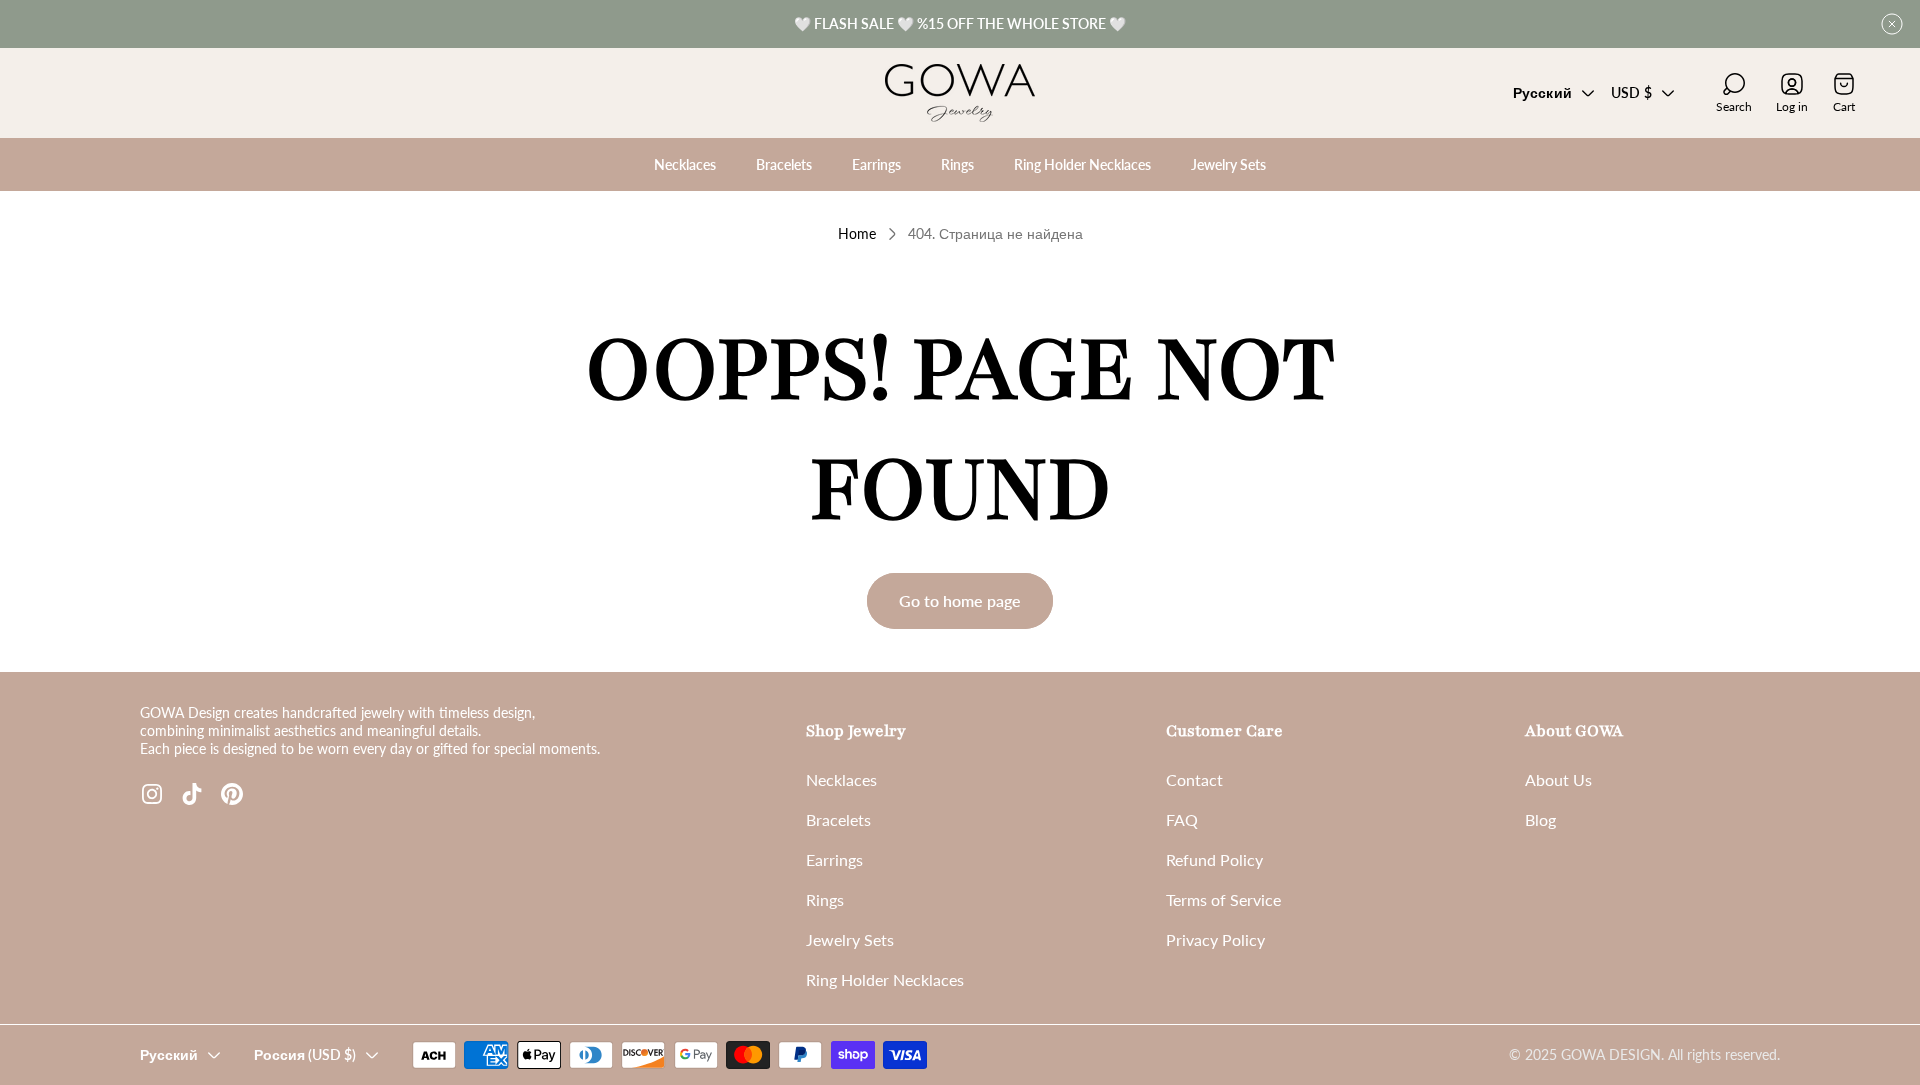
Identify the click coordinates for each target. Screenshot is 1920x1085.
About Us (1558, 779)
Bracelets (838, 819)
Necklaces (841, 779)
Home (857, 233)
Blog (1540, 819)
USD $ (1631, 92)
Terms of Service (1223, 899)
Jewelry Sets (850, 939)
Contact (1194, 779)
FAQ (1182, 819)
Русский (1542, 92)
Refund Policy (1214, 859)
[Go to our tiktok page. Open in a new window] (192, 794)
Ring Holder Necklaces (885, 979)
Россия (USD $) (305, 1054)
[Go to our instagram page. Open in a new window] (152, 794)
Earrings (834, 859)
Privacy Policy (1215, 939)
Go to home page (960, 600)
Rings (825, 899)
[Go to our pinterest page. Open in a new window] (232, 794)
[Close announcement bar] (1892, 24)
